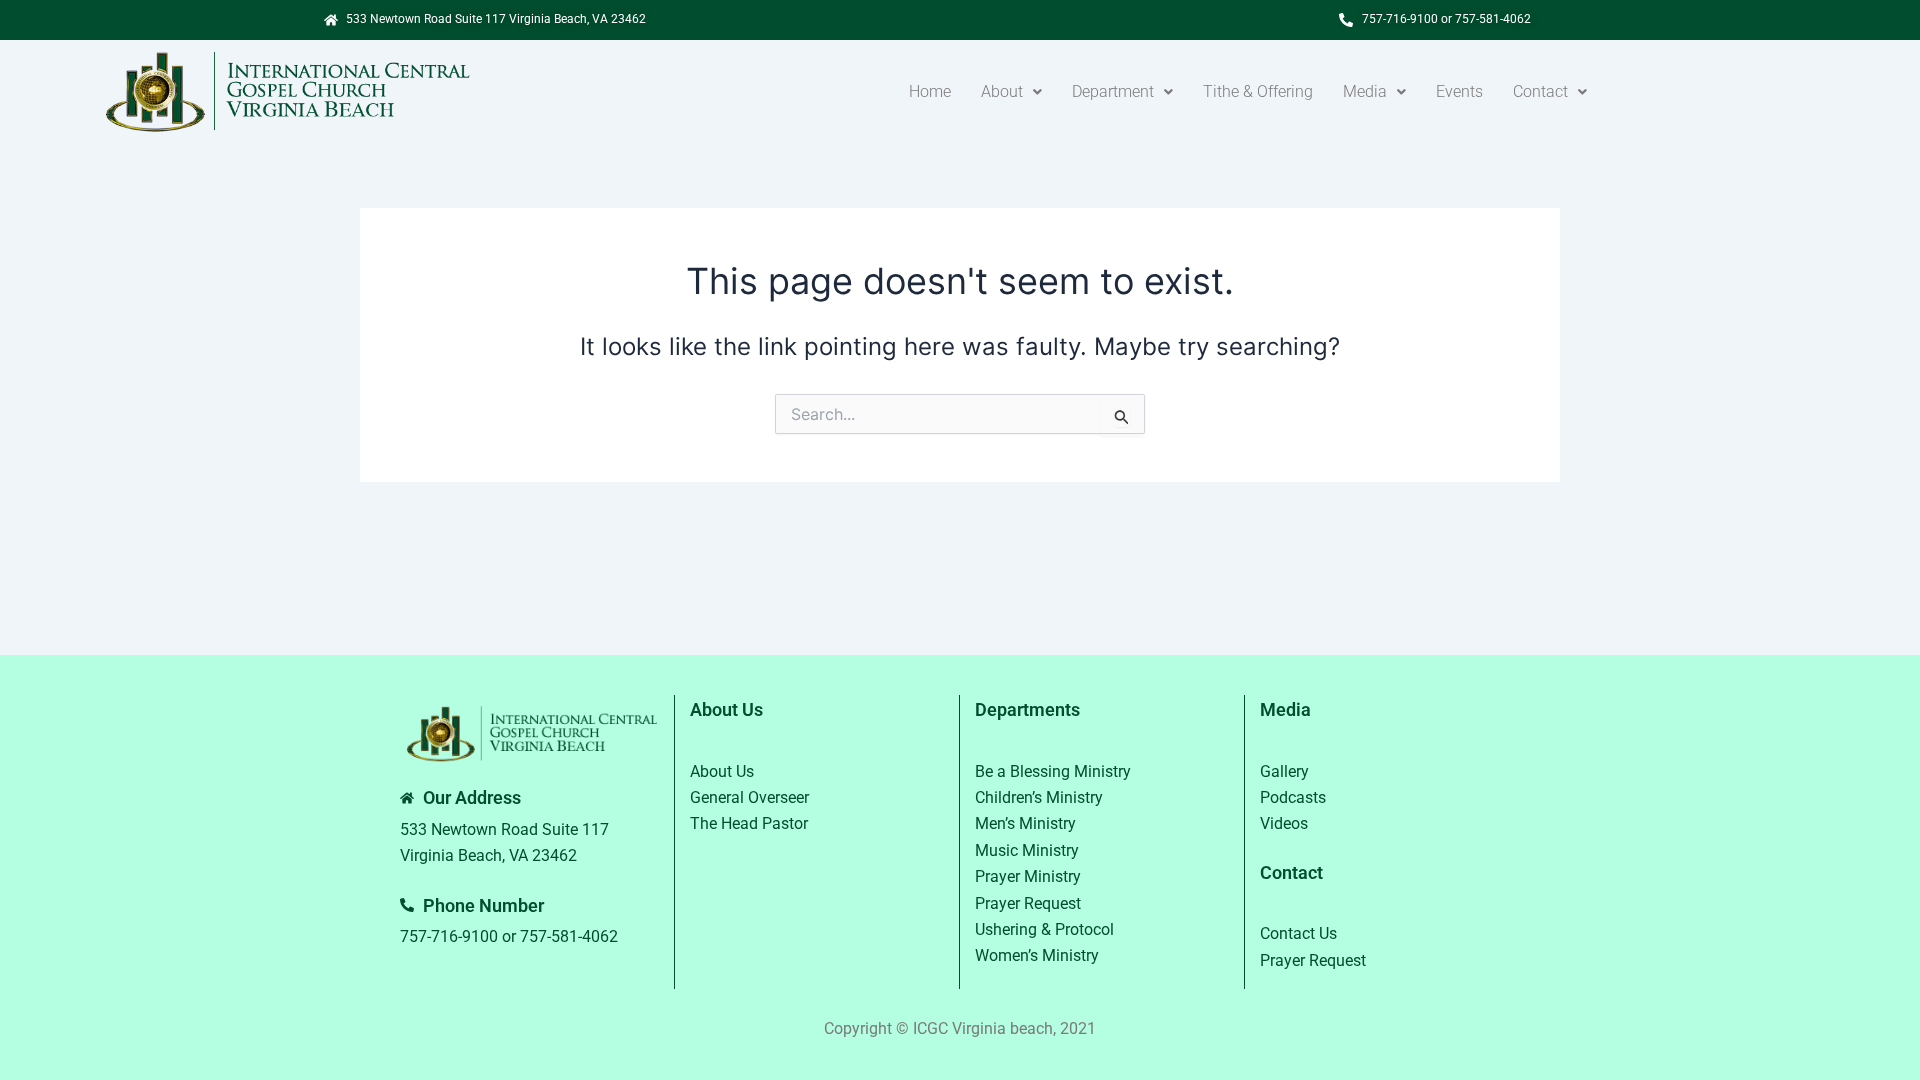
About (1002, 91)
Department (1113, 91)
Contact (1540, 91)
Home (930, 91)
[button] (1011, 92)
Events (1459, 91)
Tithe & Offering (1258, 91)
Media (1365, 91)
